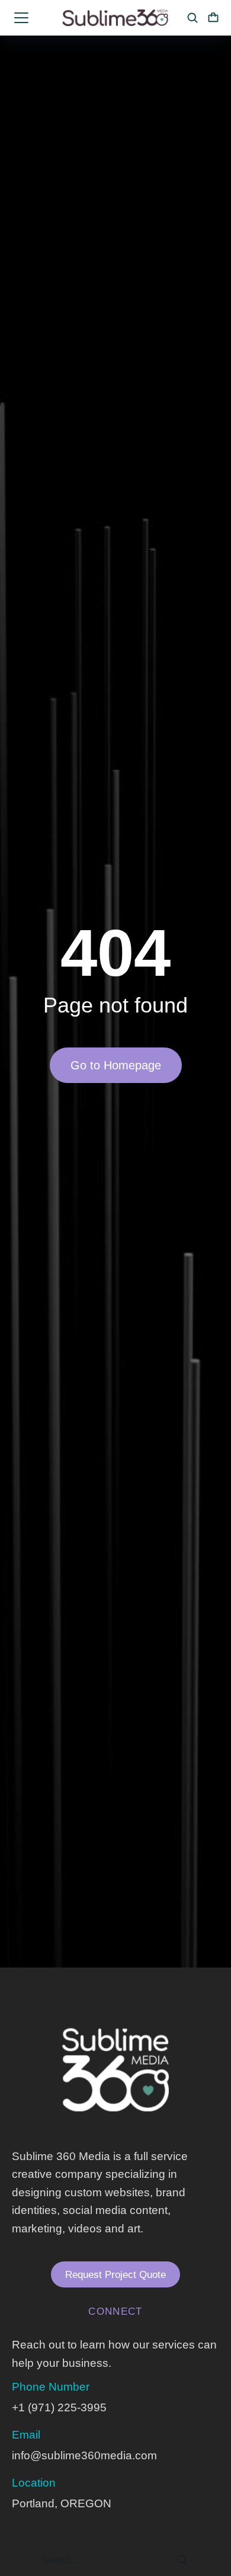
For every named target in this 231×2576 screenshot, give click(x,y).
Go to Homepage (116, 1065)
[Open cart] (213, 18)
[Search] (182, 2560)
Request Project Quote (115, 2275)
